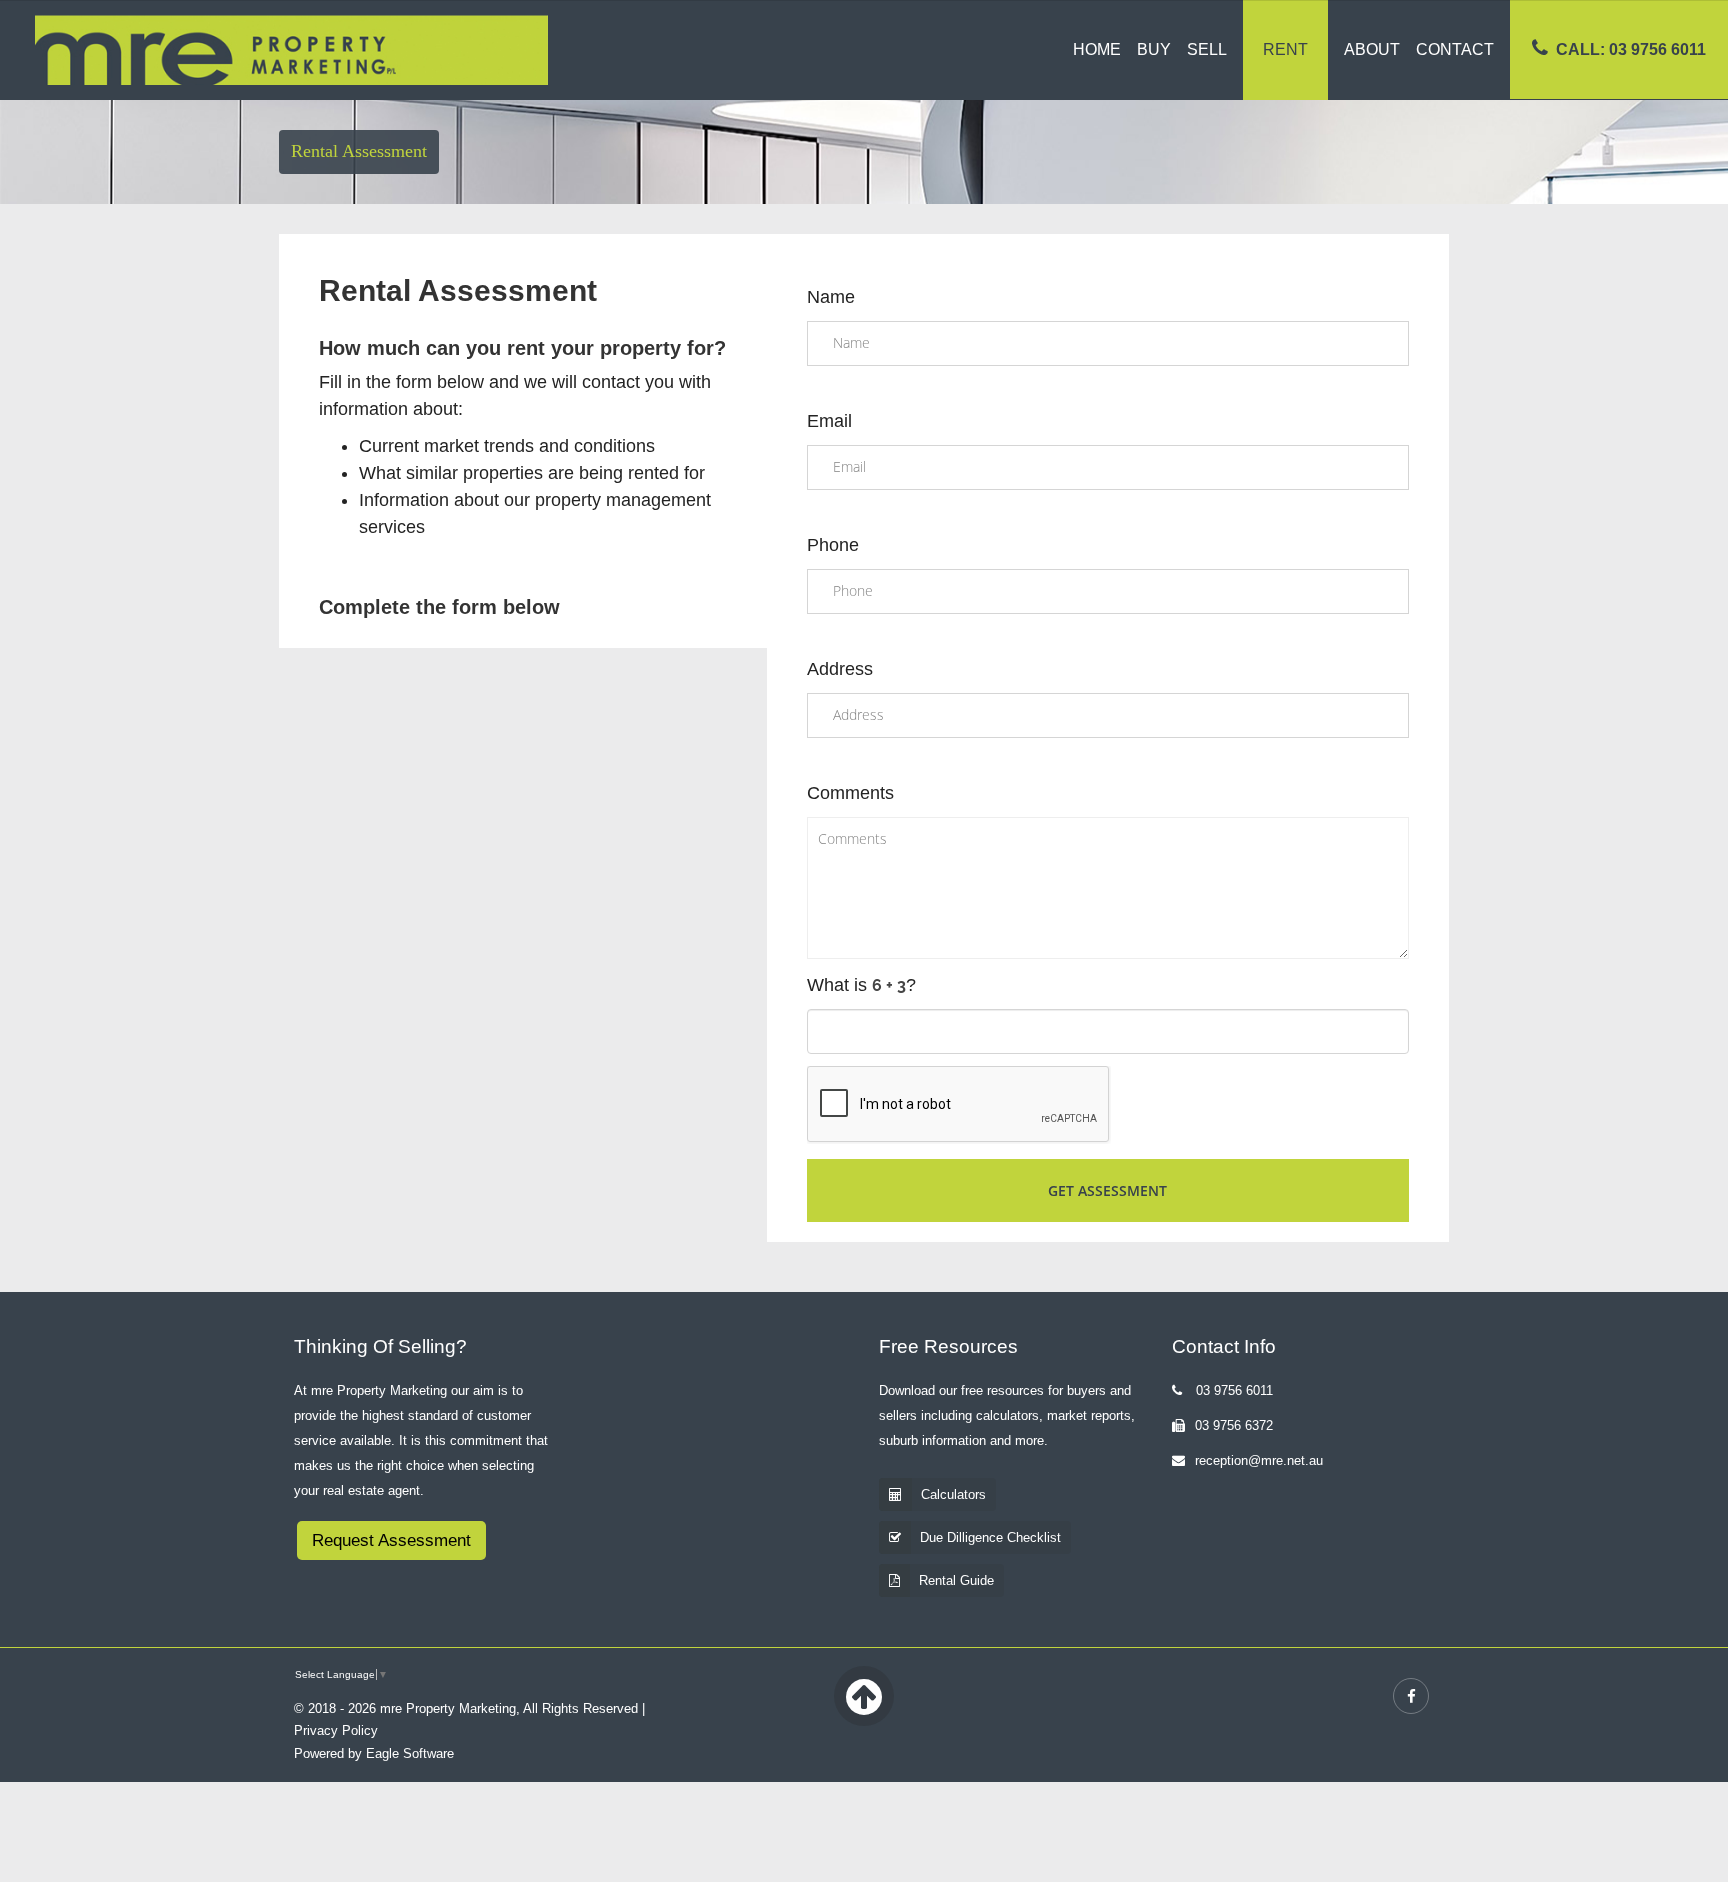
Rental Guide (956, 1580)
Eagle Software (410, 1753)
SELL (1207, 49)
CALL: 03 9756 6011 (1631, 49)
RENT (1285, 49)
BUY (1154, 49)
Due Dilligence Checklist (990, 1537)
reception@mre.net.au (1259, 1460)
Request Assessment (391, 1540)
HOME (1097, 49)
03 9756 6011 (1232, 1390)
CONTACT (1455, 49)
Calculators (953, 1494)
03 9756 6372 (1234, 1425)
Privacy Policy (336, 1730)
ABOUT (1372, 49)
